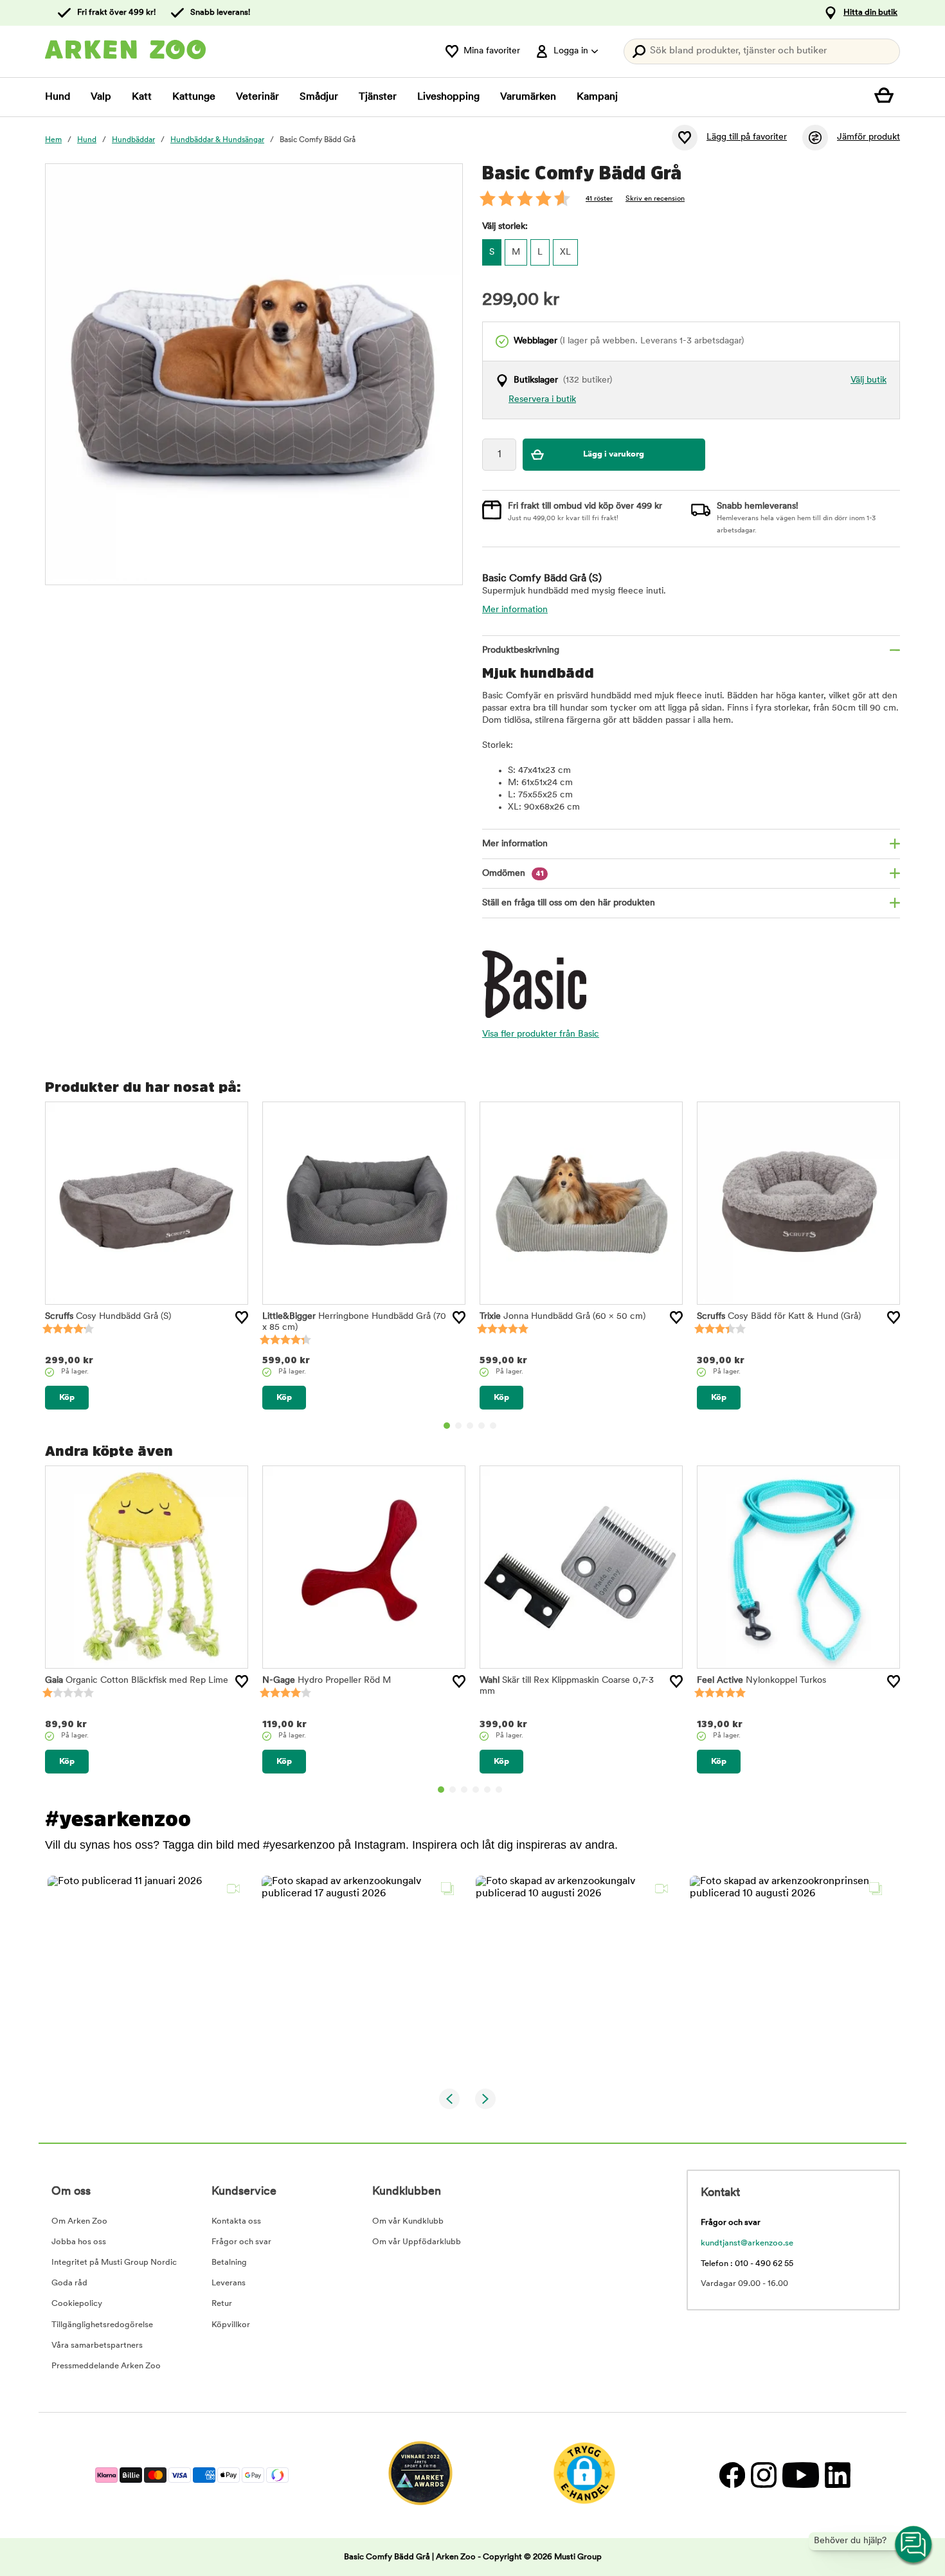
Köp (67, 1398)
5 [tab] (493, 1426)
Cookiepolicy (77, 2304)
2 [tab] (458, 1426)
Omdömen (513, 874)
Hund (58, 97)
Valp (101, 97)
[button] (147, 1975)
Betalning (229, 2263)
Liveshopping (448, 97)
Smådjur (319, 97)
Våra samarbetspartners (97, 2345)
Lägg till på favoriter (747, 137)
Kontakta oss (236, 2221)
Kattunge (194, 97)
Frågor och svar (241, 2242)
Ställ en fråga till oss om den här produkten (569, 903)
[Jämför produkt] (815, 138)
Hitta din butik (870, 13)
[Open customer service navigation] (914, 2545)
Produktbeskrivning (521, 650)
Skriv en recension (655, 199)
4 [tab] (482, 1426)
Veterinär (257, 97)
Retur (222, 2304)
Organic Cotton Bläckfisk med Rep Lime (137, 1681)
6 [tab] (499, 1790)
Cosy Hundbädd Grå (108, 1317)
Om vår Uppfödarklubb (417, 2242)
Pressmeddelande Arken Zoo (106, 2366)
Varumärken (528, 97)
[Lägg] (242, 1318)
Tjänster (378, 97)
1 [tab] (447, 1426)
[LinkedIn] (836, 2475)
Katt (142, 97)
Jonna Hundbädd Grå (562, 1317)
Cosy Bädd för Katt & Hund (779, 1317)
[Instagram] (763, 2475)
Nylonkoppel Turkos (761, 1681)
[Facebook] (732, 2475)
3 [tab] (470, 1426)
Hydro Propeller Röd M (327, 1681)
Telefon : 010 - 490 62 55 (747, 2264)
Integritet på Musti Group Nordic (114, 2263)
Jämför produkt (869, 137)
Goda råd (69, 2283)
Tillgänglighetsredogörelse (102, 2325)
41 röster (599, 199)
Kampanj (597, 97)
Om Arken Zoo (79, 2221)
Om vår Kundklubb (408, 2221)
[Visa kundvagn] (887, 97)
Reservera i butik (542, 400)
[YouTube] (800, 2475)
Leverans (229, 2283)
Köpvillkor (231, 2325)
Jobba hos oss (79, 2242)
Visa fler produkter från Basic (541, 1034)
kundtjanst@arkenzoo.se (747, 2243)
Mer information (515, 610)
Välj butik (869, 380)
